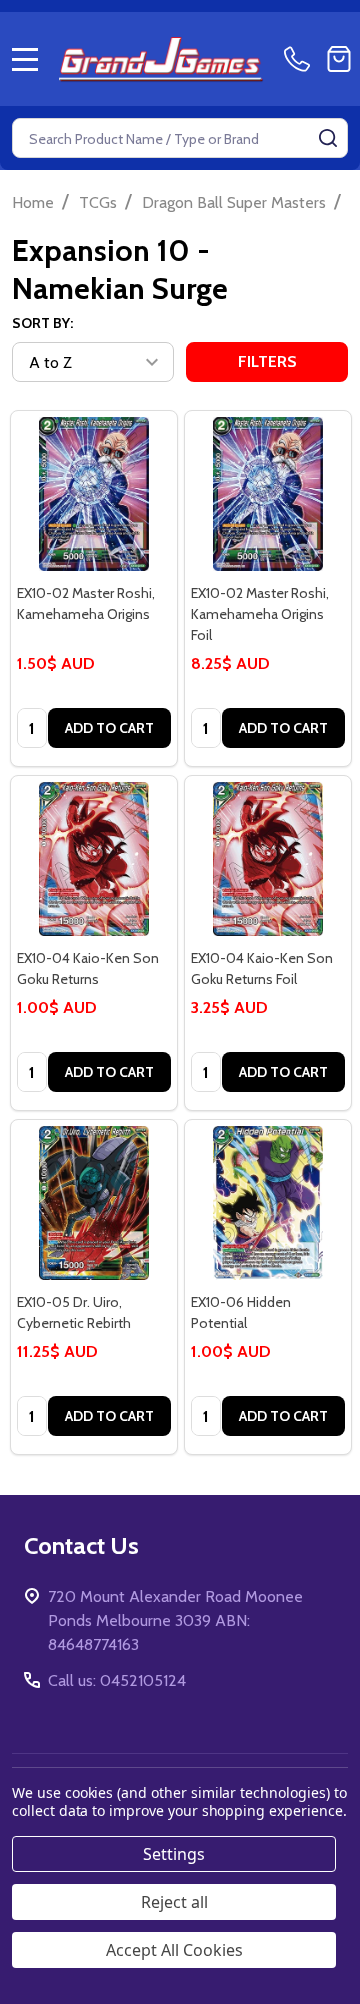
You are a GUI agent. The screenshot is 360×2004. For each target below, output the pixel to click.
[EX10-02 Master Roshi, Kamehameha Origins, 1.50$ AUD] (94, 494)
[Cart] (339, 59)
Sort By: (42, 323)
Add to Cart (109, 728)
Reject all (174, 1902)
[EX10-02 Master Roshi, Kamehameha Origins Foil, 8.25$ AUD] (268, 494)
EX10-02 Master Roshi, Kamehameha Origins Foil (260, 614)
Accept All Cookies (174, 1950)
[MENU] (25, 59)
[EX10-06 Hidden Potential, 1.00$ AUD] (268, 1203)
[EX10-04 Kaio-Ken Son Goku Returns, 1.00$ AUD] (94, 859)
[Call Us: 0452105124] (301, 59)
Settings (174, 1854)
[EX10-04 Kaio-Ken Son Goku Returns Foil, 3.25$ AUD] (268, 859)
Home (33, 202)
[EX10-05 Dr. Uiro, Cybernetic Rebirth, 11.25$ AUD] (94, 1203)
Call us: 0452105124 (117, 1680)
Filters (267, 361)
